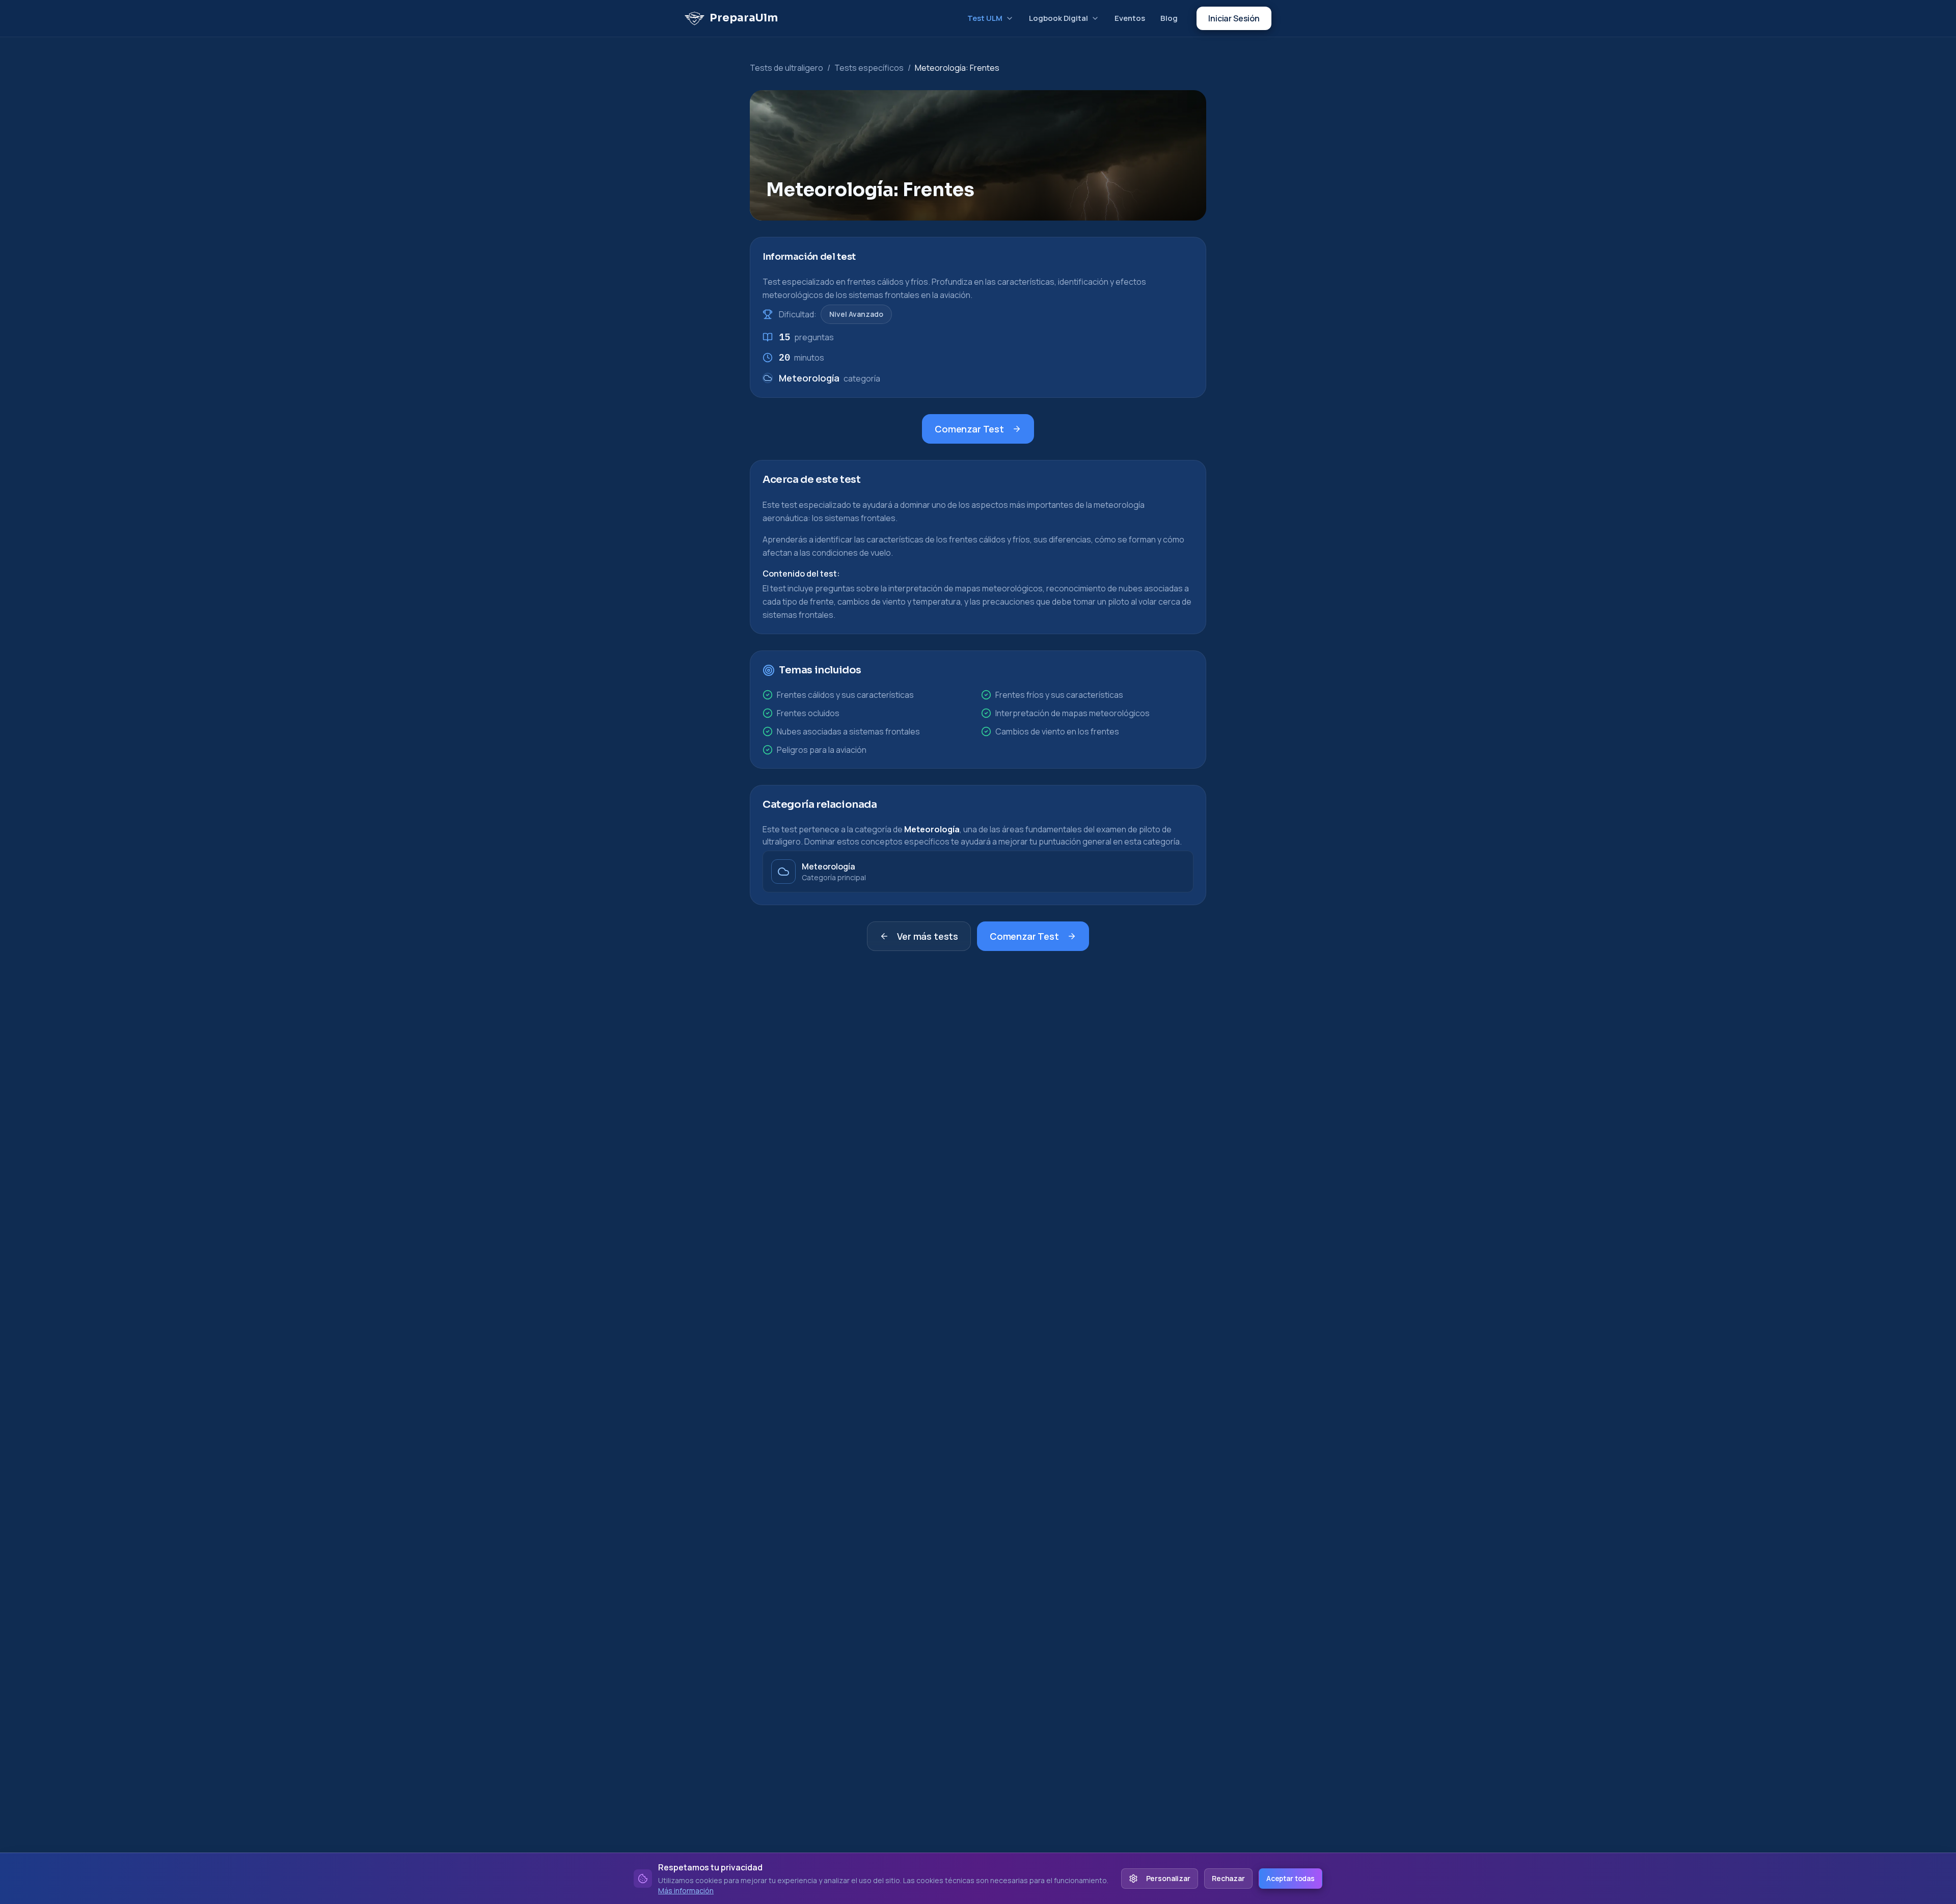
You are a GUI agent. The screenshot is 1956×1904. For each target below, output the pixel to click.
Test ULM (985, 18)
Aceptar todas (1291, 1878)
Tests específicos (869, 68)
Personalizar (1168, 1878)
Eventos (1130, 18)
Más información (686, 1891)
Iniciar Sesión (1234, 18)
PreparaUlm (744, 18)
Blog (1169, 18)
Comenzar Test (969, 429)
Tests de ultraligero (786, 68)
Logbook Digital (1058, 18)
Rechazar (1228, 1878)
